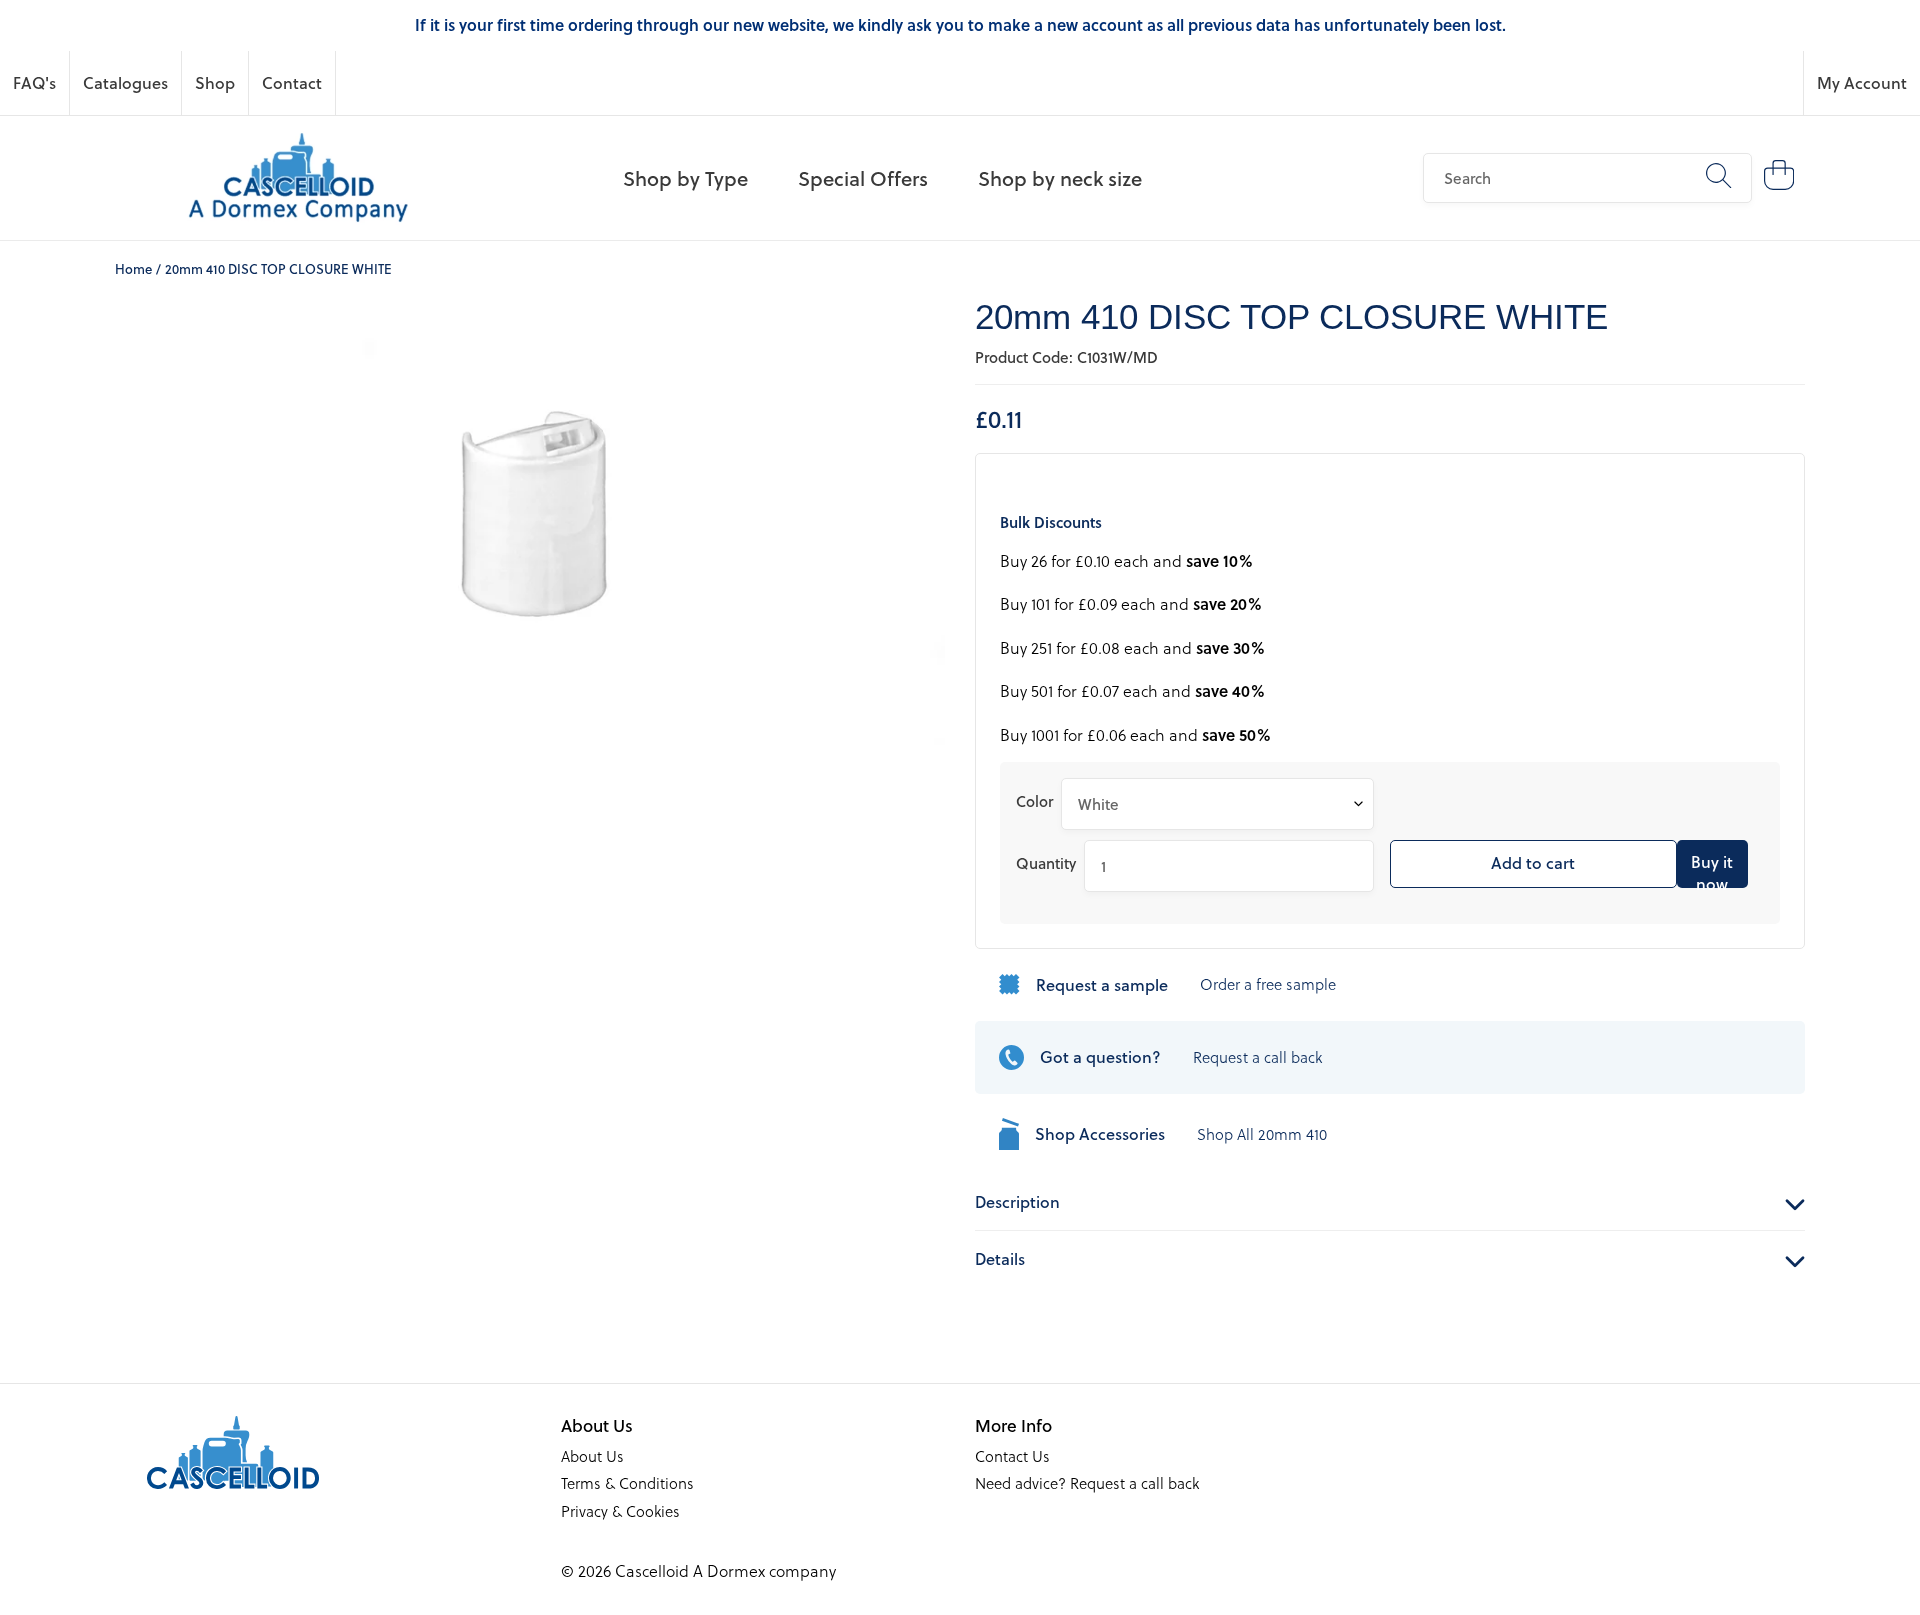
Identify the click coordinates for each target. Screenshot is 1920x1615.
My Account (1862, 82)
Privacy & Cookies (620, 1511)
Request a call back (1257, 1057)
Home (133, 268)
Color (1034, 801)
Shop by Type (685, 178)
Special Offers (863, 178)
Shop (215, 82)
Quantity (1046, 863)
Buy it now (1712, 869)
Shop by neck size (1060, 178)
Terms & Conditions (627, 1483)
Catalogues (125, 82)
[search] (1587, 178)
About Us (592, 1456)
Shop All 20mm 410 (1262, 1134)
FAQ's (34, 82)
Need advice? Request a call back (1087, 1483)
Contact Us (1012, 1456)
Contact (292, 82)
